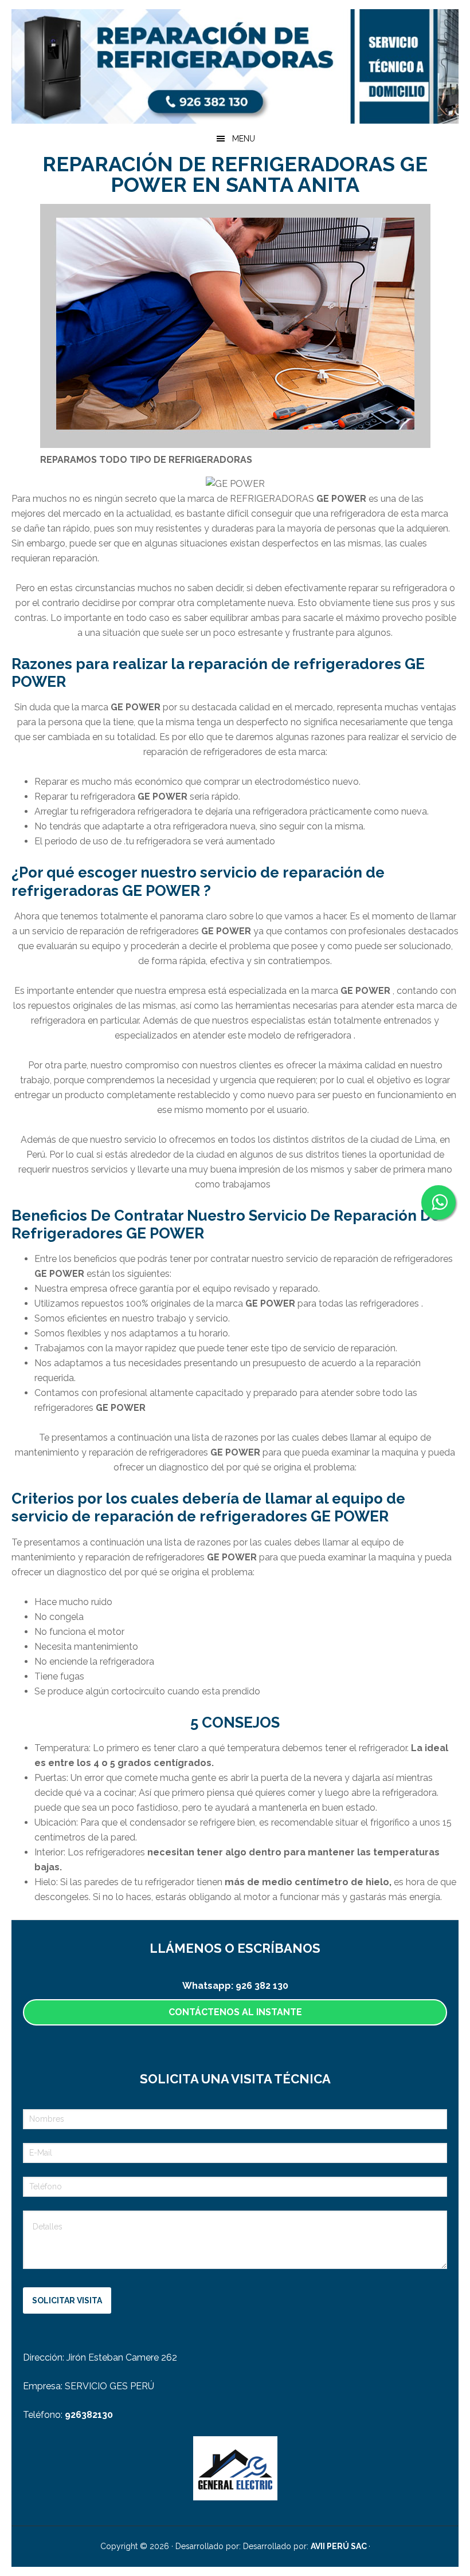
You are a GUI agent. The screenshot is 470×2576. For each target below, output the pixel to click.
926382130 (89, 2415)
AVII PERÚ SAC (340, 2546)
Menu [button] (244, 139)
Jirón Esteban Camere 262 (122, 2357)
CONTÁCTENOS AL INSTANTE (235, 2012)
